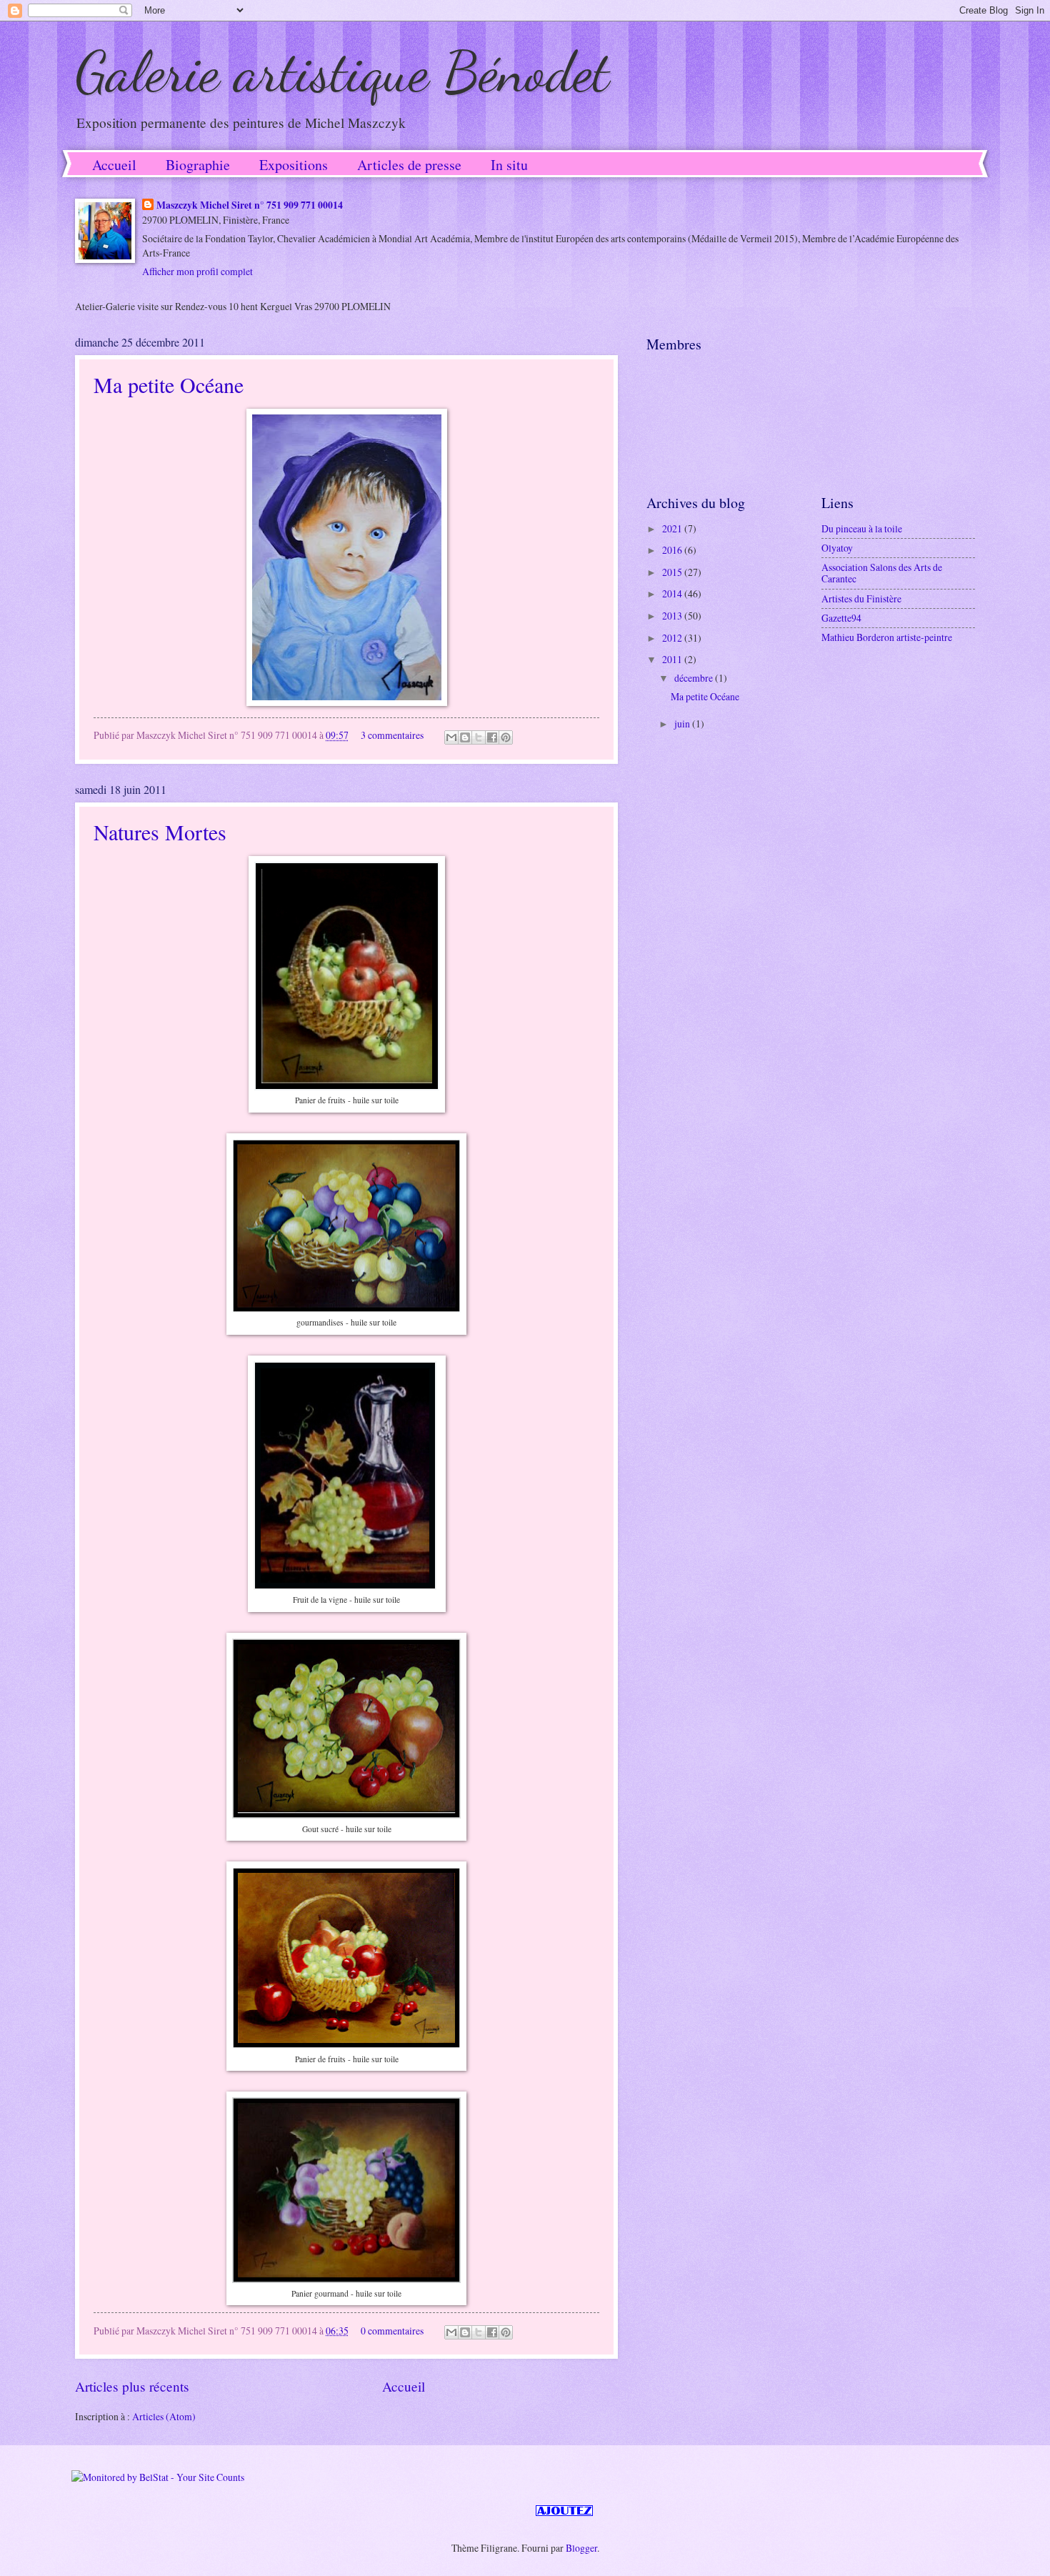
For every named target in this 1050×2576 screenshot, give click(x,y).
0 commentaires (392, 2331)
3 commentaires (392, 735)
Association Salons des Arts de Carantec (882, 573)
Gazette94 (841, 618)
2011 (673, 659)
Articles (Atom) (164, 2416)
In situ (509, 165)
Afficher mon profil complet (197, 271)
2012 (673, 638)
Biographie (198, 165)
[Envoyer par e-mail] (451, 737)
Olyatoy (837, 548)
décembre (695, 678)
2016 (673, 550)
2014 (673, 593)
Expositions (294, 165)
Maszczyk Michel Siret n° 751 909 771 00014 (250, 205)
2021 (673, 528)
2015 (673, 572)
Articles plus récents (132, 2386)
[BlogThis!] (465, 737)
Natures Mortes (160, 832)
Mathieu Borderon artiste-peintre (887, 637)
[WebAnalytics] (100, 2512)
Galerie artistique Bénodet (342, 71)
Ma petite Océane (169, 384)
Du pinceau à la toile (862, 528)
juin (683, 723)
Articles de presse (409, 165)
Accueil (114, 165)
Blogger (581, 2548)
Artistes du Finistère (861, 598)
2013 (673, 616)
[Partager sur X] (479, 737)
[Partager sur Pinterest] (506, 737)
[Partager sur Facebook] (492, 737)
